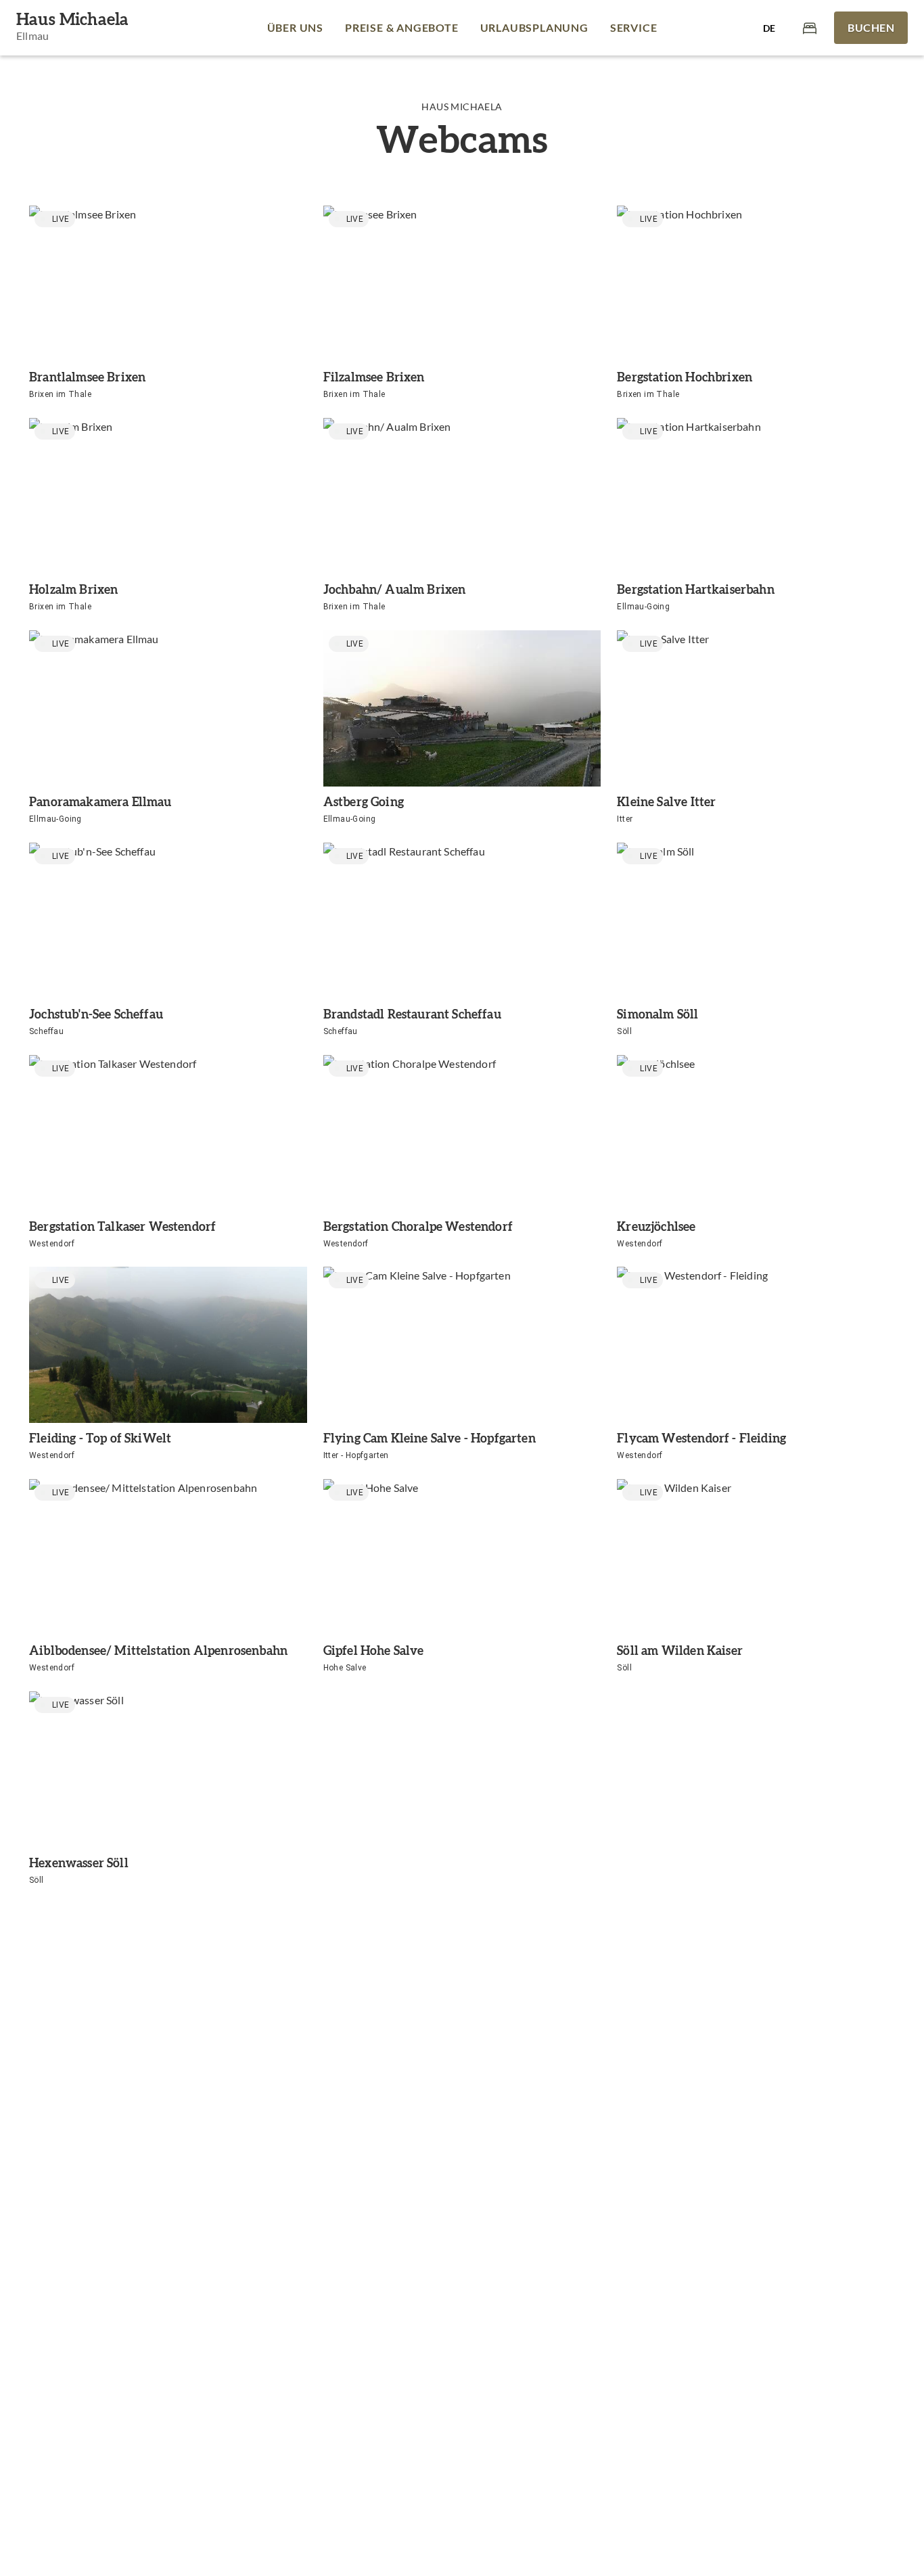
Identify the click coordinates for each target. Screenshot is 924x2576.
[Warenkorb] (810, 27)
